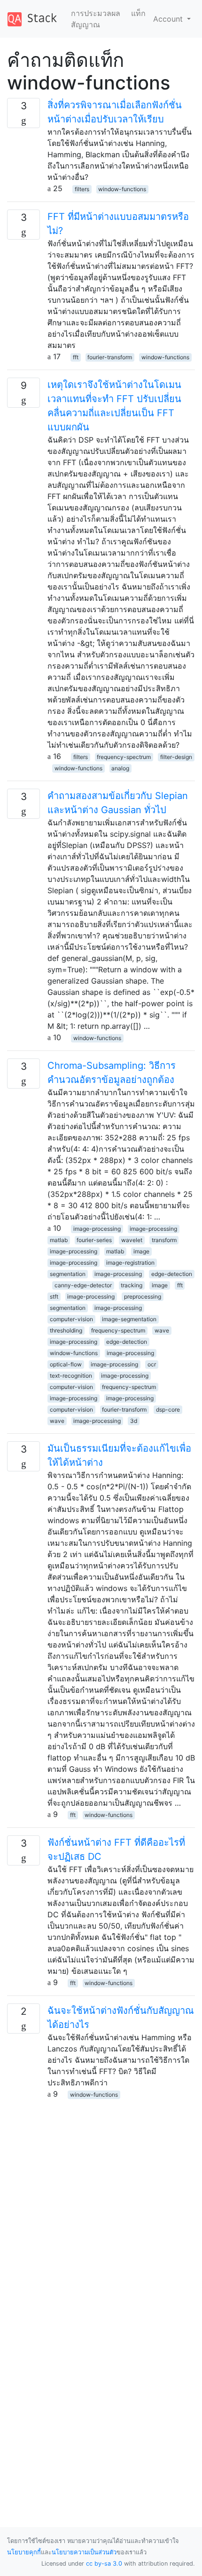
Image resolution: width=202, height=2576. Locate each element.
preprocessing (143, 1296)
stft (54, 1296)
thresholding (66, 1330)
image (141, 1251)
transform (164, 1240)
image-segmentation (129, 1319)
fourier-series (94, 1240)
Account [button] (169, 19)
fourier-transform (110, 357)
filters (82, 189)
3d (134, 1421)
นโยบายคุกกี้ (24, 2552)
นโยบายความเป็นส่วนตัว (84, 2552)
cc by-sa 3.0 (104, 2564)
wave (162, 1330)
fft (76, 357)
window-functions (122, 189)
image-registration (130, 1263)
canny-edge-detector (83, 1285)
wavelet (132, 1240)
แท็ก (138, 13)
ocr (152, 1364)
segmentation (68, 1274)
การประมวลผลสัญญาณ (96, 19)
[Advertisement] (101, 2201)
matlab (59, 1240)
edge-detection (172, 1274)
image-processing (97, 1229)
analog (120, 768)
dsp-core (168, 1409)
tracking (132, 1285)
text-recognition (71, 1376)
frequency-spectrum (124, 757)
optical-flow (66, 1364)
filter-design (176, 757)
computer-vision (71, 1319)
